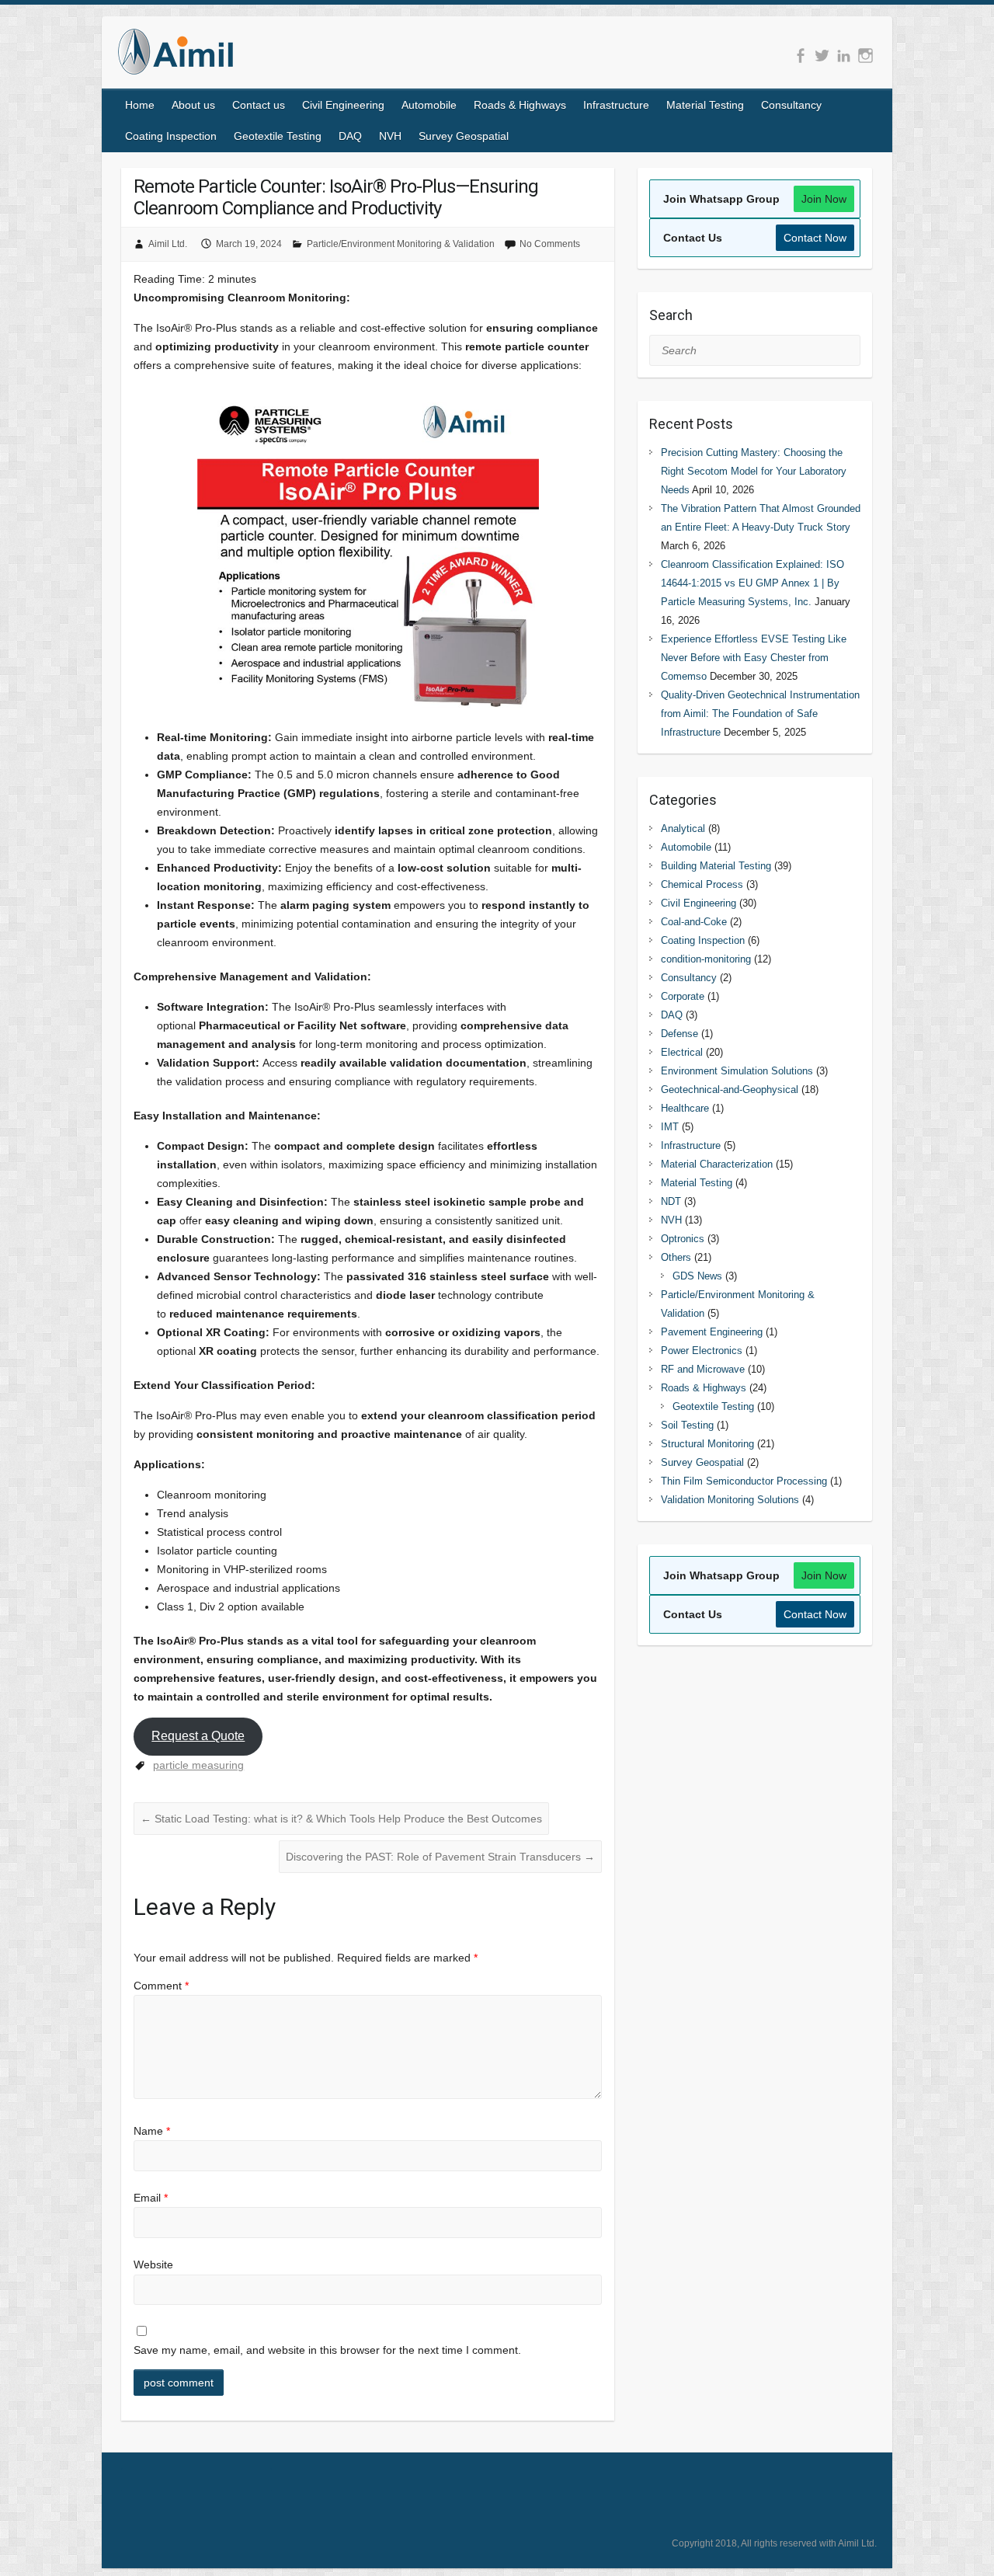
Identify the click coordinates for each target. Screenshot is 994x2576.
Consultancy (791, 105)
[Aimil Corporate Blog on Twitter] (822, 56)
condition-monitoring (706, 959)
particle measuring (198, 1765)
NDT (671, 1201)
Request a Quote (198, 1736)
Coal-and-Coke (694, 922)
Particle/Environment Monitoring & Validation (401, 244)
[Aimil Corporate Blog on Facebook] (800, 56)
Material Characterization (717, 1164)
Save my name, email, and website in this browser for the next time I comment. (327, 2350)
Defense (679, 1034)
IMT (670, 1127)
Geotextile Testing (278, 136)
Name (152, 2131)
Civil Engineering (343, 105)
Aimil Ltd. (168, 244)
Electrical (682, 1052)
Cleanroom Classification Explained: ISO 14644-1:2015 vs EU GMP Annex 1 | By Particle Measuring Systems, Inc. (752, 583)
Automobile (429, 105)
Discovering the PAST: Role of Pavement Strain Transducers (440, 1857)
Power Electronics (702, 1351)
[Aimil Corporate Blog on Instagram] (865, 56)
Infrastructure (616, 105)
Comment (161, 1986)
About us (193, 105)
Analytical (683, 828)
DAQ (350, 136)
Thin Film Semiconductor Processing (744, 1481)
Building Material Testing (716, 866)
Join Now (824, 199)
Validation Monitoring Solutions (730, 1500)
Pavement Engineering (712, 1332)
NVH (390, 136)
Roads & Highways (520, 105)
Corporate (683, 996)
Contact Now (815, 238)
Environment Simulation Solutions (737, 1071)
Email (151, 2198)
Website (153, 2264)
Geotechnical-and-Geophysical (730, 1090)
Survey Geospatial (464, 136)
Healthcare (685, 1108)
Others (676, 1257)
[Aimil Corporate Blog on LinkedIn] (844, 56)
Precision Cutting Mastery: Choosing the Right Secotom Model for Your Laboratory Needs (754, 471)
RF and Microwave (703, 1369)
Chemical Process (702, 884)
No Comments (550, 244)
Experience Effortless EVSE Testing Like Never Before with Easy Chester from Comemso (754, 658)
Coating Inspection (171, 136)
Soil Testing (687, 1425)
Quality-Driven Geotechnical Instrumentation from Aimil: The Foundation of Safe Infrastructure (760, 714)
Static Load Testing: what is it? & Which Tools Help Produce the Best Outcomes (341, 1819)
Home (140, 105)
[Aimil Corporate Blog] (176, 54)
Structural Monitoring (707, 1444)
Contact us (259, 105)
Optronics (683, 1239)
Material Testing (705, 105)
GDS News (697, 1276)
